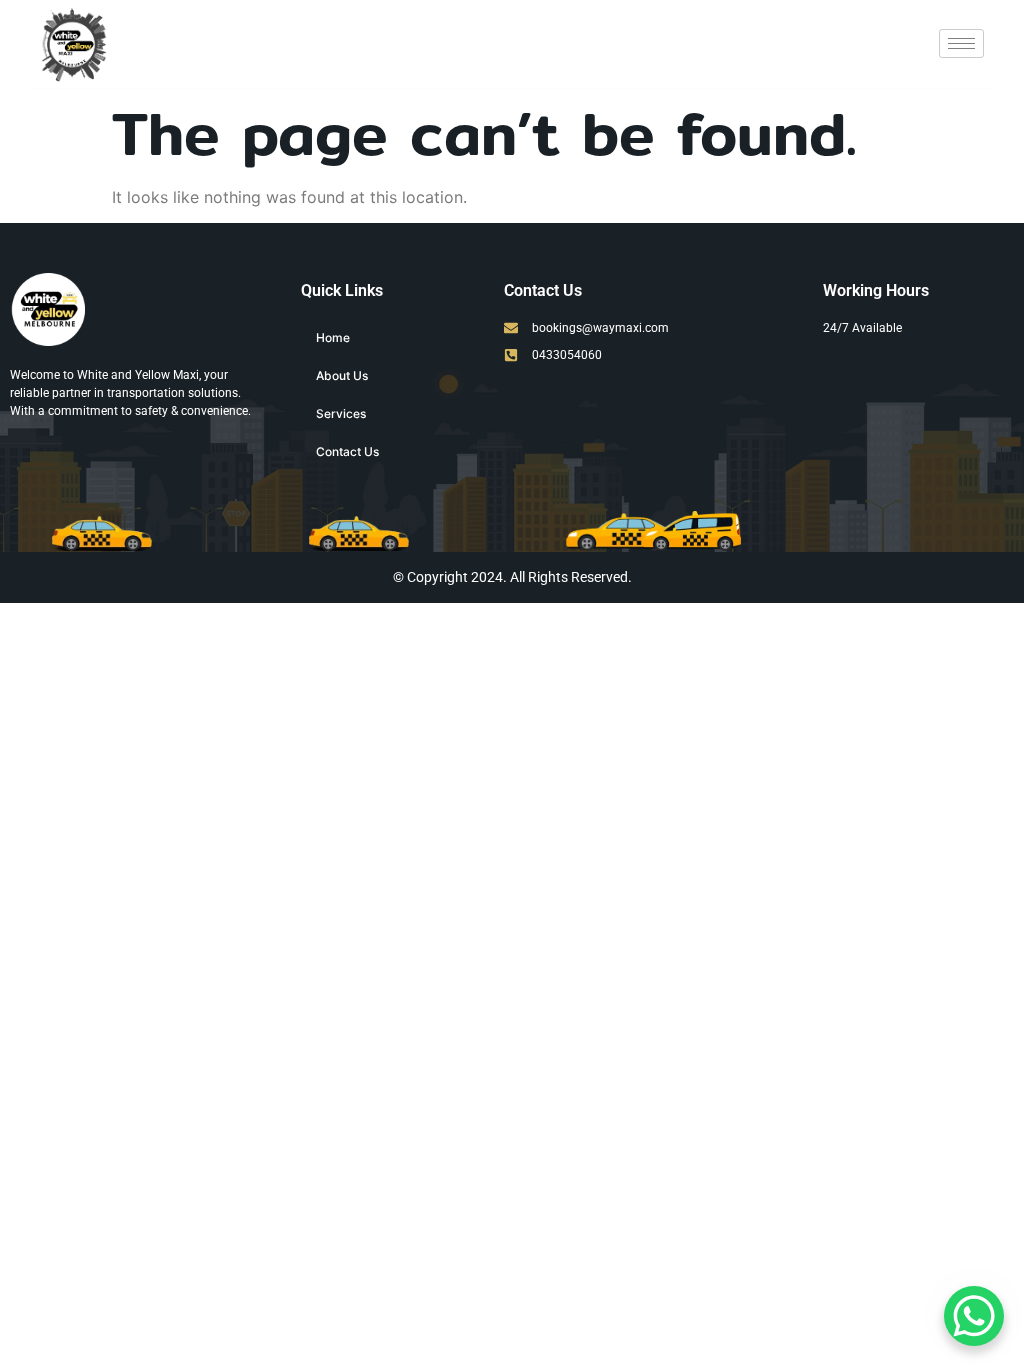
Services (341, 413)
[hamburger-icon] (961, 43)
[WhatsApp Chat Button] (974, 1316)
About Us (342, 375)
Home (333, 337)
